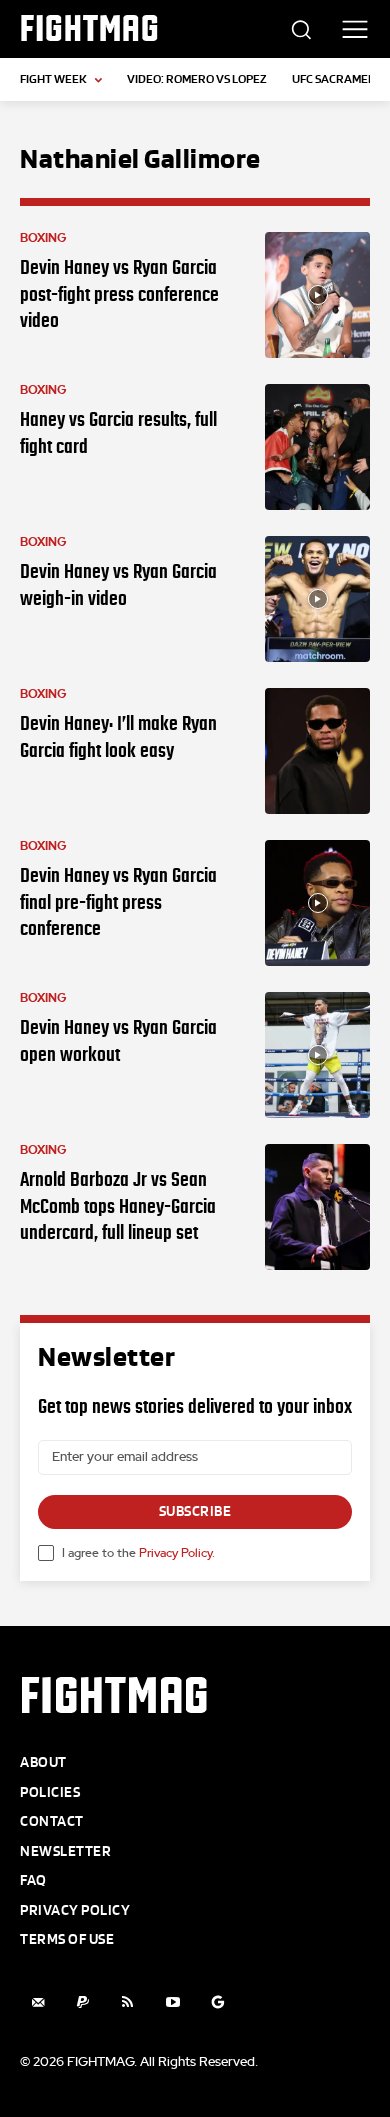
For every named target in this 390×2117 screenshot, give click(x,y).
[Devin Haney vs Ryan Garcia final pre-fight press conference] (317, 903)
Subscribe (195, 1511)
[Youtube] (172, 2002)
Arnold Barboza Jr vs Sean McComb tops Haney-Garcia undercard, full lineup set (118, 1205)
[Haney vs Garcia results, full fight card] (317, 447)
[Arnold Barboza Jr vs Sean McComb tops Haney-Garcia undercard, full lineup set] (317, 1207)
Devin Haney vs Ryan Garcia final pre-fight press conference (118, 901)
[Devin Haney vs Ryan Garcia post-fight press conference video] (317, 295)
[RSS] (127, 2002)
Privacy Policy (175, 1553)
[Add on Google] (217, 2002)
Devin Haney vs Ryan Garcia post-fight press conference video (119, 293)
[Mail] (37, 2002)
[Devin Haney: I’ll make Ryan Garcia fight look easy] (317, 751)
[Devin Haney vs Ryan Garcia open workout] (317, 1055)
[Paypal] (82, 2002)
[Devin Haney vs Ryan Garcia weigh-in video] (317, 599)
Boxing (43, 238)
